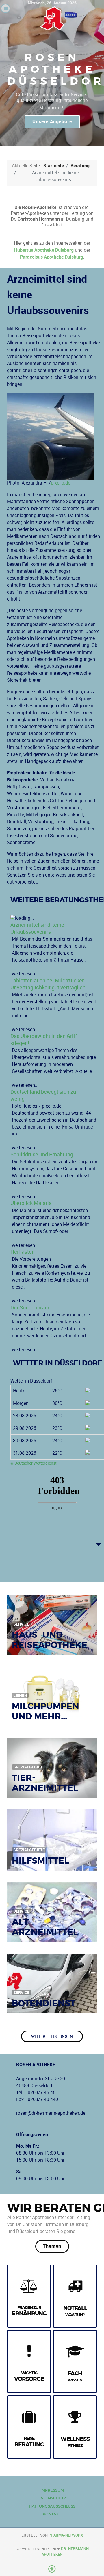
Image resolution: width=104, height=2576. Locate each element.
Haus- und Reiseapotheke (50, 1640)
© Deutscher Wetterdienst (34, 1463)
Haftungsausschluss (52, 2506)
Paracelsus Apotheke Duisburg (52, 257)
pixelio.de (61, 483)
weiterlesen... (25, 1350)
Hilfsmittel (40, 1861)
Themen (52, 2246)
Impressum (52, 2490)
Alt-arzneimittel (45, 1927)
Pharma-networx (66, 2535)
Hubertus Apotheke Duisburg (44, 250)
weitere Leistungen (52, 2036)
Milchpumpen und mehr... (45, 1711)
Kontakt (52, 2514)
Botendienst (44, 2003)
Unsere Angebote (52, 122)
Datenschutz (52, 2498)
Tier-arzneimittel (45, 1783)
